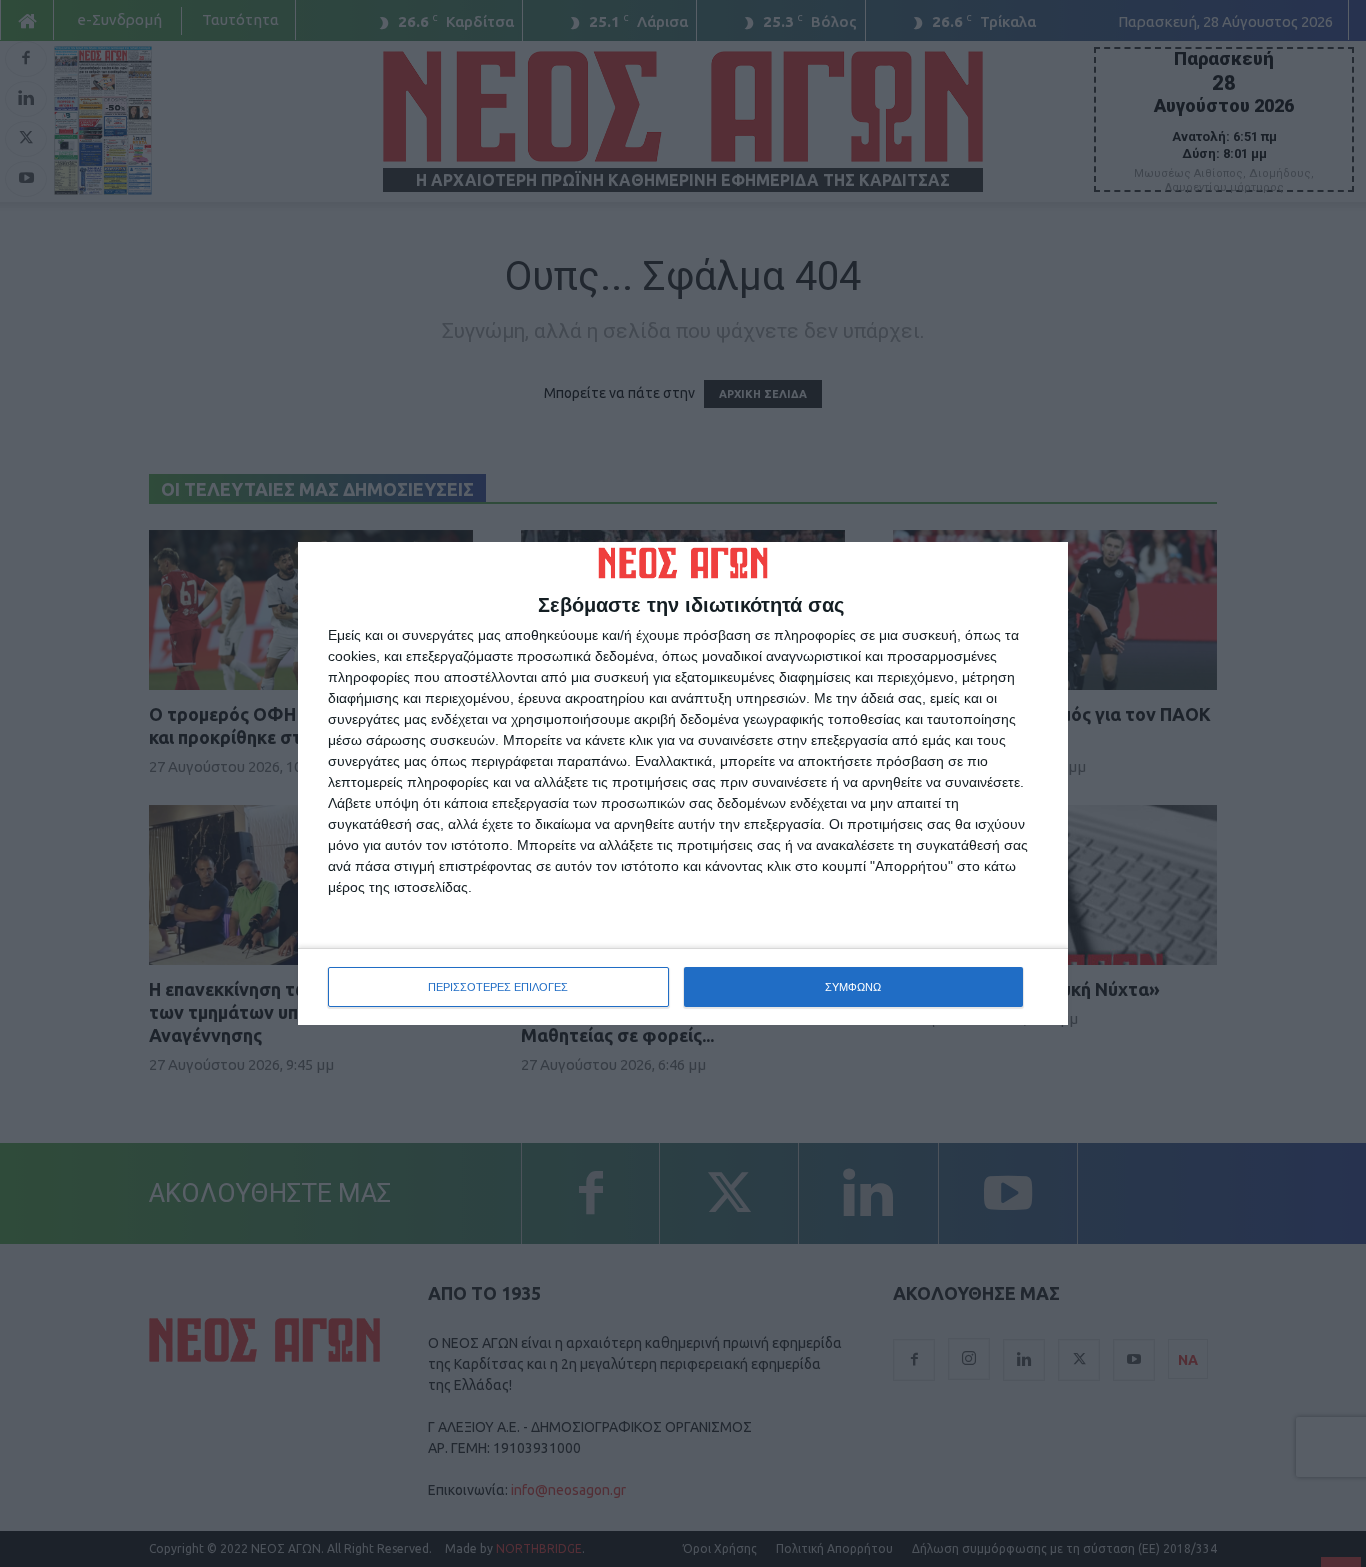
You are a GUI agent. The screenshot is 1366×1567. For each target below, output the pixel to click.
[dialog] (683, 784)
